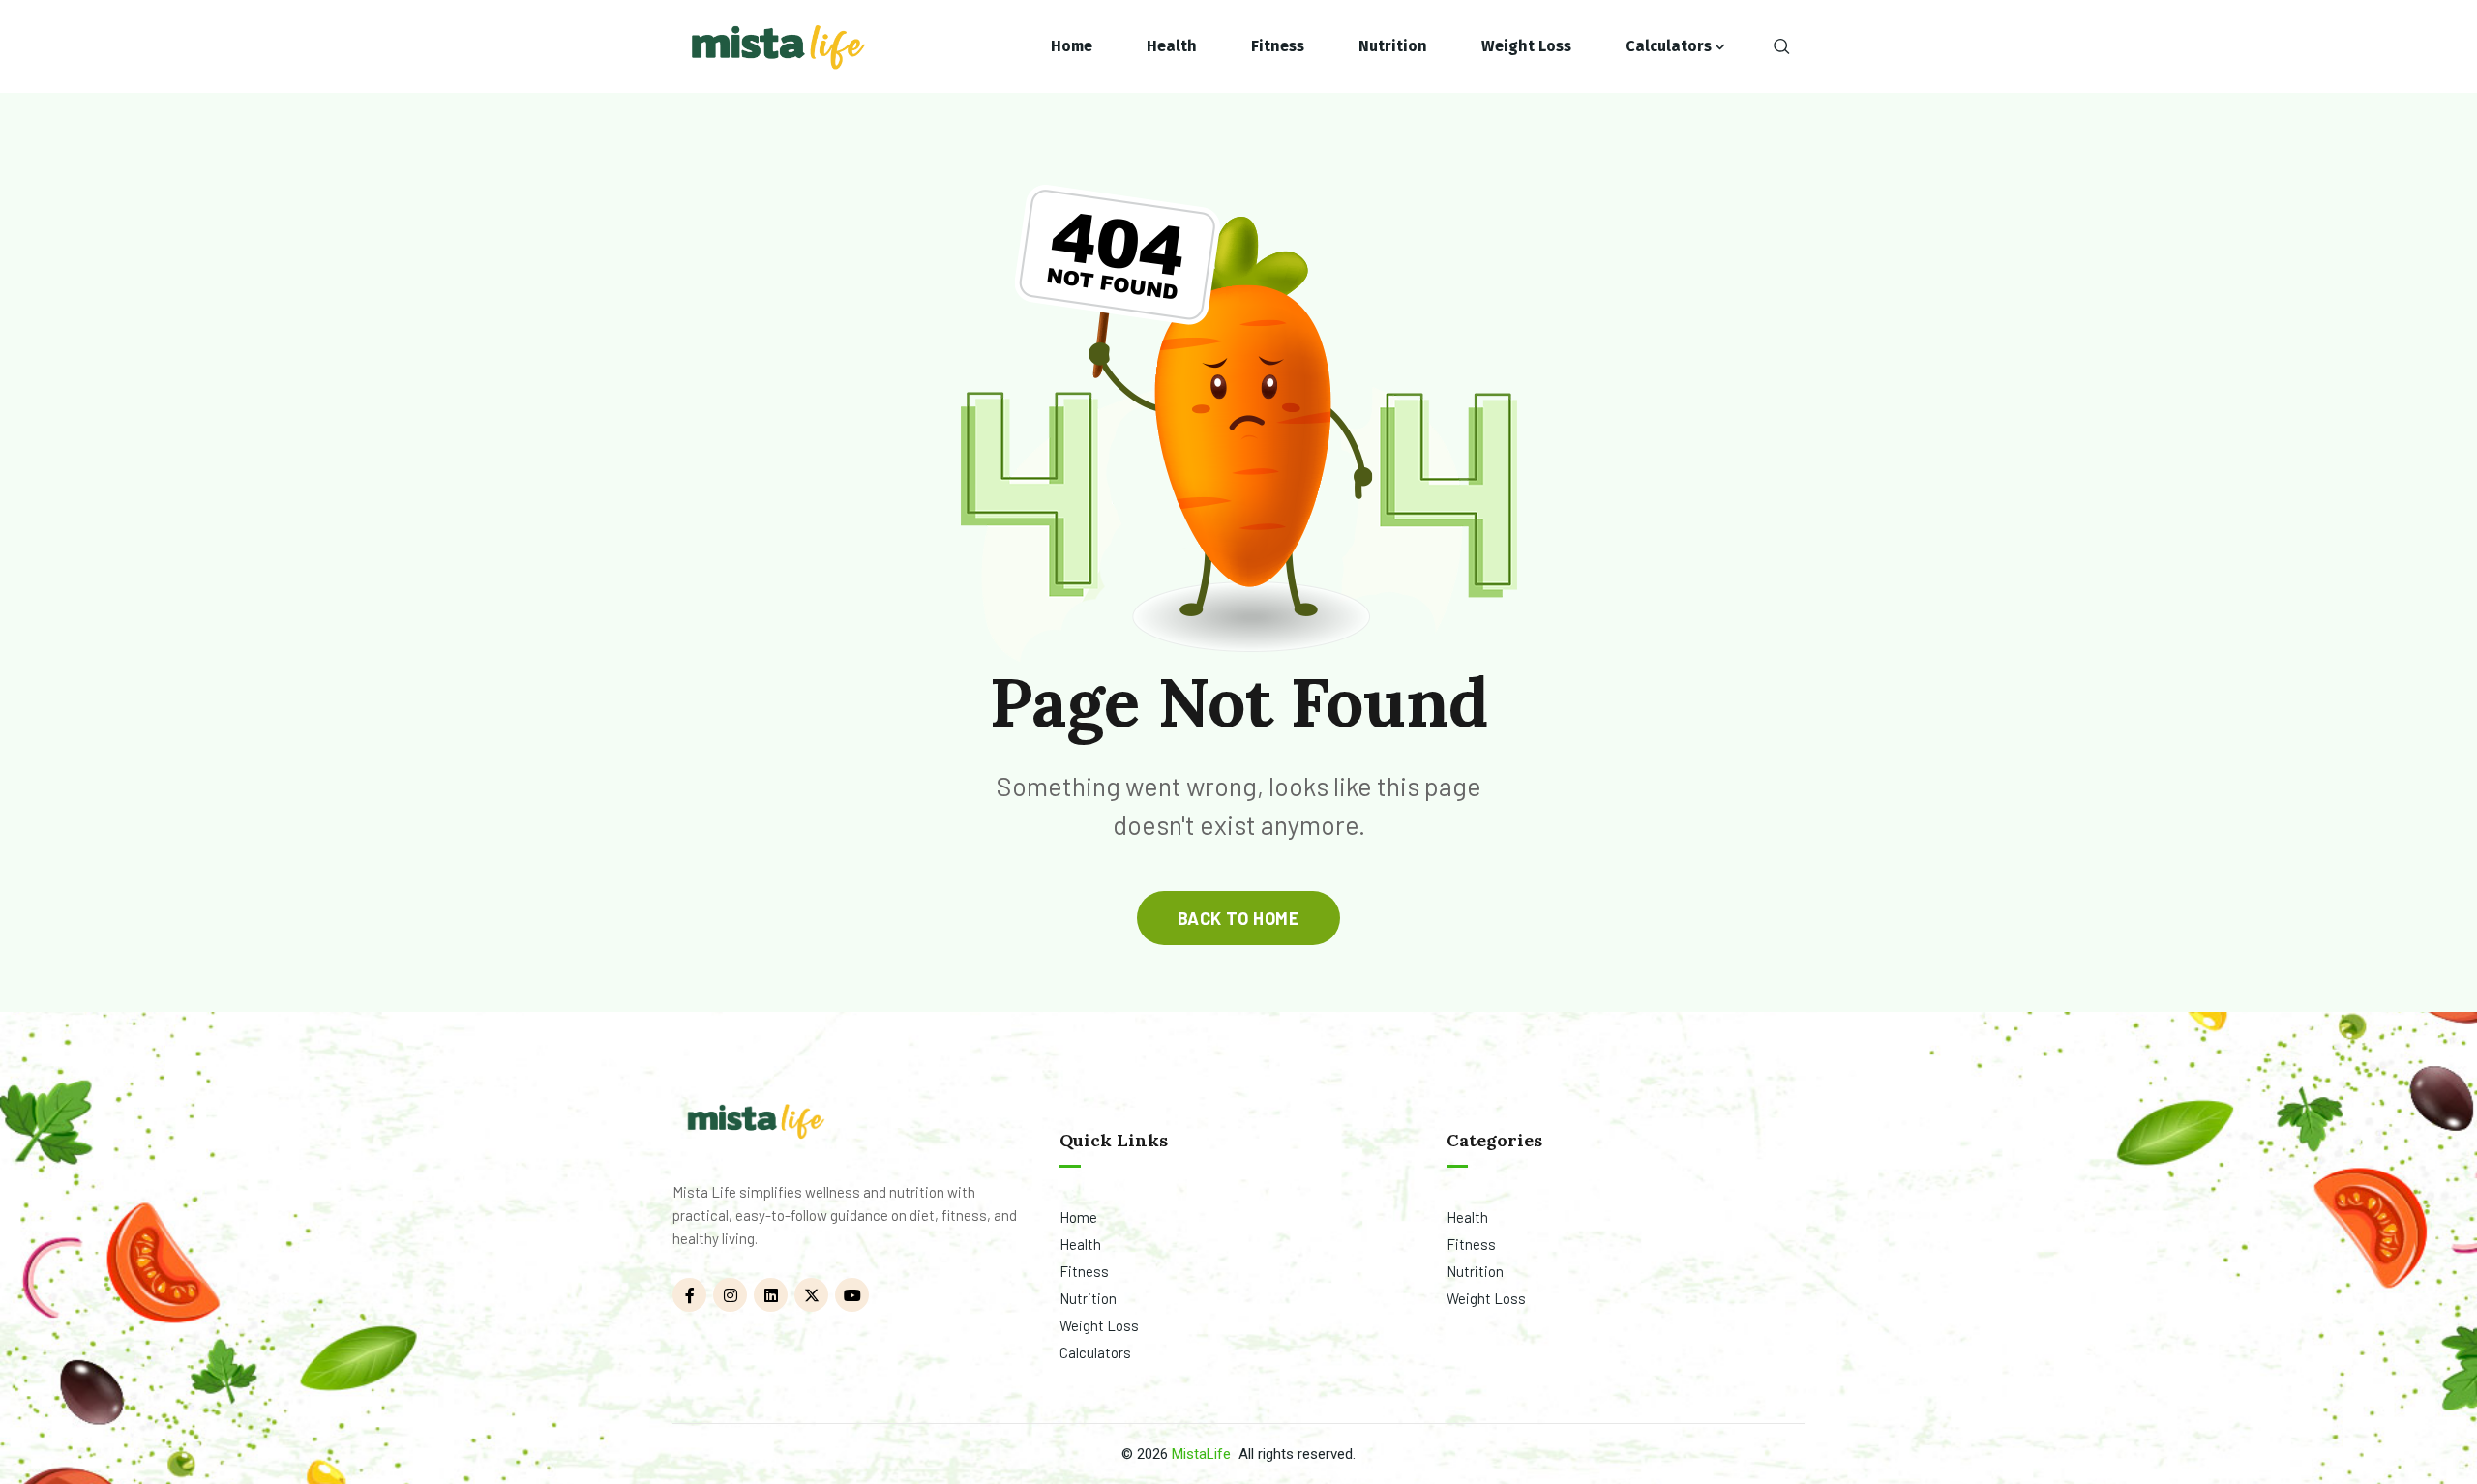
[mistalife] (776, 47)
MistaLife (1201, 1454)
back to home (1238, 918)
